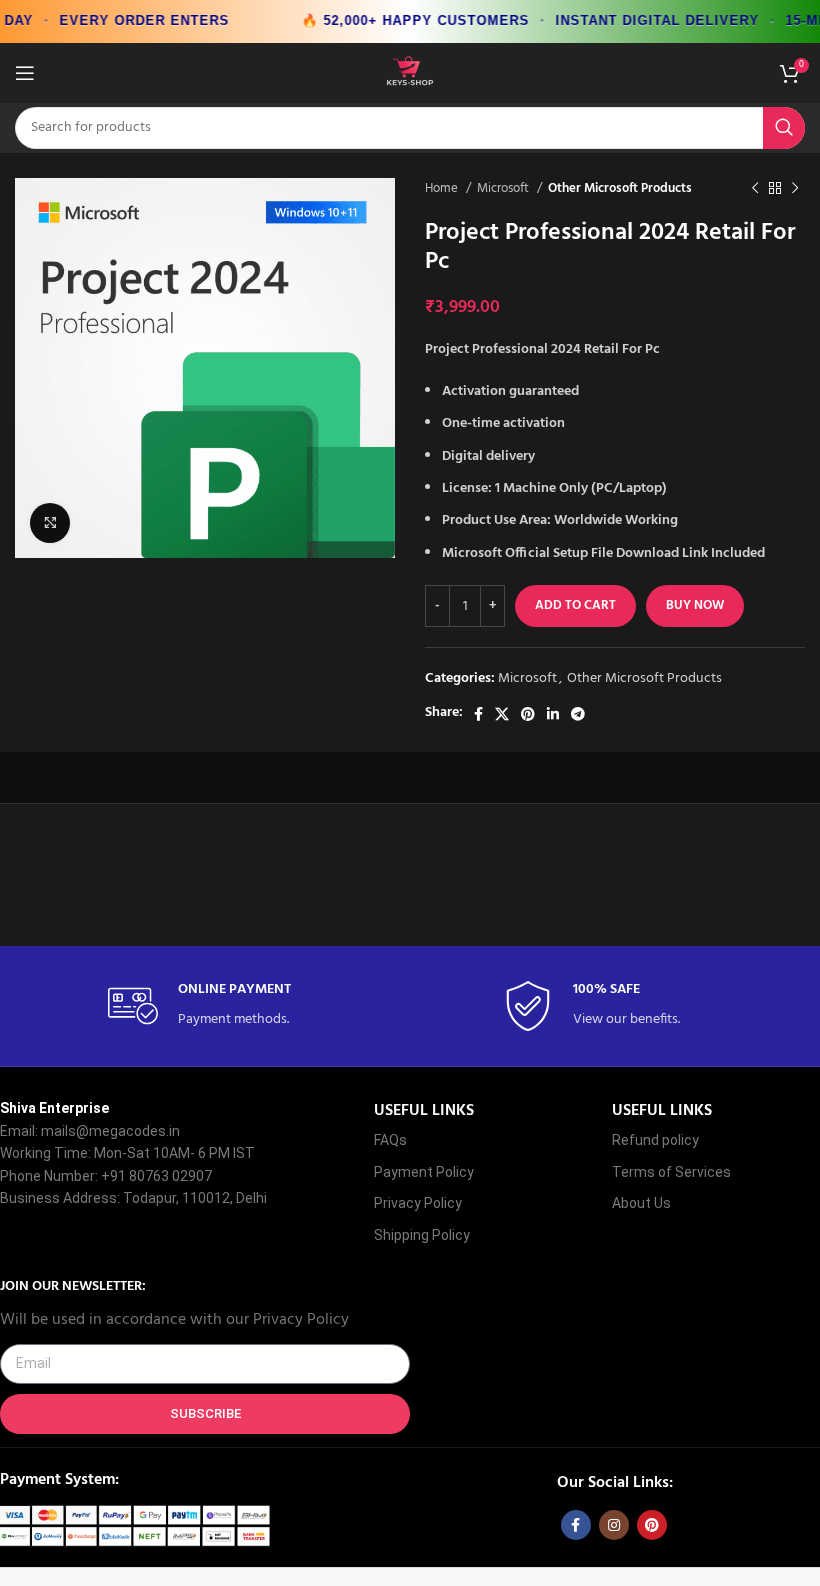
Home (443, 188)
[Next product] (795, 188)
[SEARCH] (784, 128)
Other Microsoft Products (620, 188)
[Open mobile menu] (25, 73)
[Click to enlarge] (50, 523)
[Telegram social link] (578, 714)
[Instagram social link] (614, 1525)
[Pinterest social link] (528, 714)
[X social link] (502, 714)
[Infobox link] (213, 1006)
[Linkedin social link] (553, 714)
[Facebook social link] (478, 714)
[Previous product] (755, 188)
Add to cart (575, 605)
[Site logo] (410, 72)
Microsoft (504, 188)
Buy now (695, 605)
